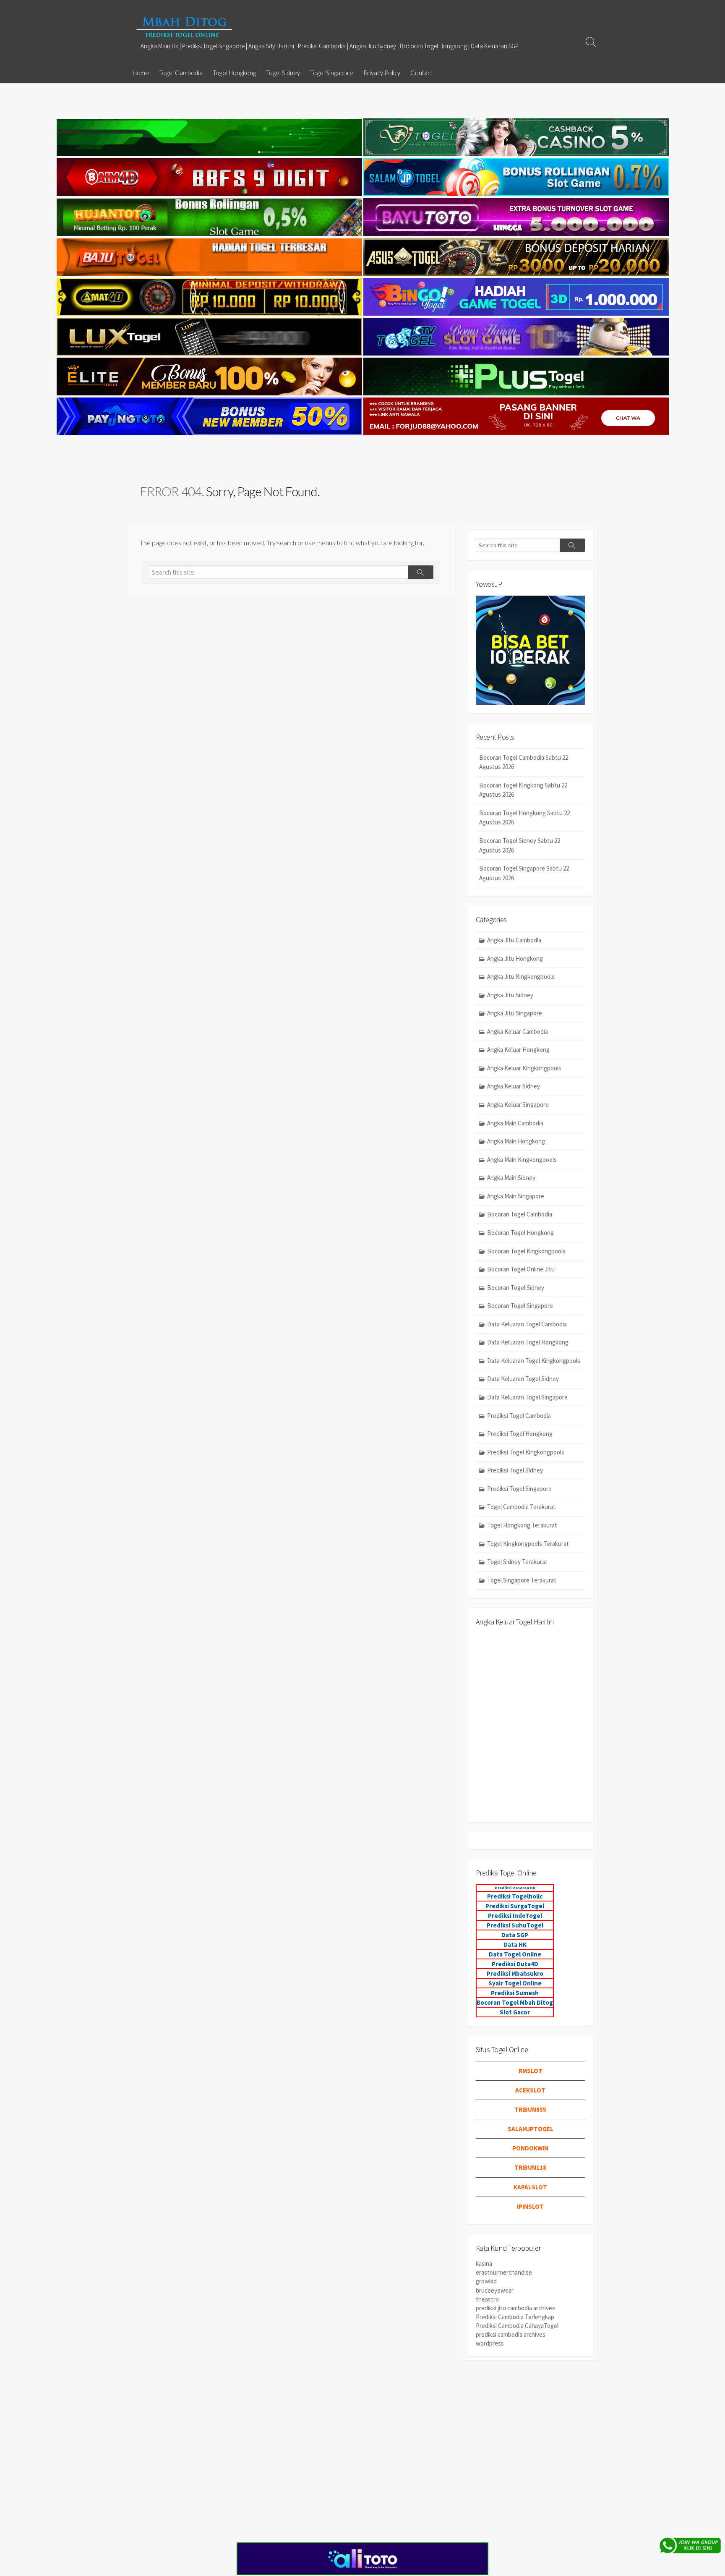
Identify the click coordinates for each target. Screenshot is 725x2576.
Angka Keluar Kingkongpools (524, 1068)
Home (141, 73)
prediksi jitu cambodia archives (515, 2308)
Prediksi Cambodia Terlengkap (515, 2317)
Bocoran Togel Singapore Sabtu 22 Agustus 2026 (524, 873)
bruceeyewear (495, 2290)
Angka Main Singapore (516, 1196)
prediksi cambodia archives (511, 2334)
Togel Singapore (332, 73)
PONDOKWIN (530, 2148)
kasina (484, 2263)
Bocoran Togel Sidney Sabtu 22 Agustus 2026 (520, 845)
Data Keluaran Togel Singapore (527, 1397)
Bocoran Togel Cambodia (520, 1214)
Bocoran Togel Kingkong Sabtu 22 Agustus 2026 (523, 790)
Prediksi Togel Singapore (519, 1489)
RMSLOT (531, 2071)
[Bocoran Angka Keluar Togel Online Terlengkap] (184, 27)
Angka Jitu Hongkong (515, 958)
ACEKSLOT (530, 2090)
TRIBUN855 (530, 2109)
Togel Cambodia (181, 73)
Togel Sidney (283, 73)
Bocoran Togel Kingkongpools (526, 1251)
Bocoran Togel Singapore (520, 1306)
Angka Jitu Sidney (510, 995)
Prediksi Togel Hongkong (520, 1434)
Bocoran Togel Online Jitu (521, 1269)
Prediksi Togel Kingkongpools (526, 1452)
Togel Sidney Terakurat (517, 1562)
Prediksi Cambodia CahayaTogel (517, 2326)
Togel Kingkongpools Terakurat (528, 1544)
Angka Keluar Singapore (518, 1105)
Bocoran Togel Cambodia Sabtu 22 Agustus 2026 (524, 762)
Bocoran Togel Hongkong (520, 1233)
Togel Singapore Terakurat (522, 1580)
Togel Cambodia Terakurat (521, 1507)
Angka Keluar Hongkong (518, 1050)
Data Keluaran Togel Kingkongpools (534, 1361)
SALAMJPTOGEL (531, 2129)
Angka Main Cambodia (515, 1123)
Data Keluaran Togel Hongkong (528, 1342)
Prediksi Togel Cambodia (519, 1416)
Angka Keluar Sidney (514, 1086)
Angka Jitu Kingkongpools (521, 977)
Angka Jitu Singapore (515, 1013)
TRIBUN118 (530, 2167)
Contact (421, 73)
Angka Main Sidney (511, 1178)
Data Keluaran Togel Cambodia (527, 1324)
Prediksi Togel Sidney (515, 1470)
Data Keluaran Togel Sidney (523, 1379)
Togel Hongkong (234, 73)
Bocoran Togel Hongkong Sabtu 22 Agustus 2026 (524, 818)
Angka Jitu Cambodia (514, 940)
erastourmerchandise (504, 2272)
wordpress (490, 2343)
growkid (486, 2281)
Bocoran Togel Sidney (516, 1288)
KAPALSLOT (530, 2187)
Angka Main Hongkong (516, 1141)
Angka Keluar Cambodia (518, 1032)
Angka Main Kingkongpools (522, 1160)
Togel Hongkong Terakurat (522, 1525)
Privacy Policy (382, 73)
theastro (487, 2299)
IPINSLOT (530, 2206)
